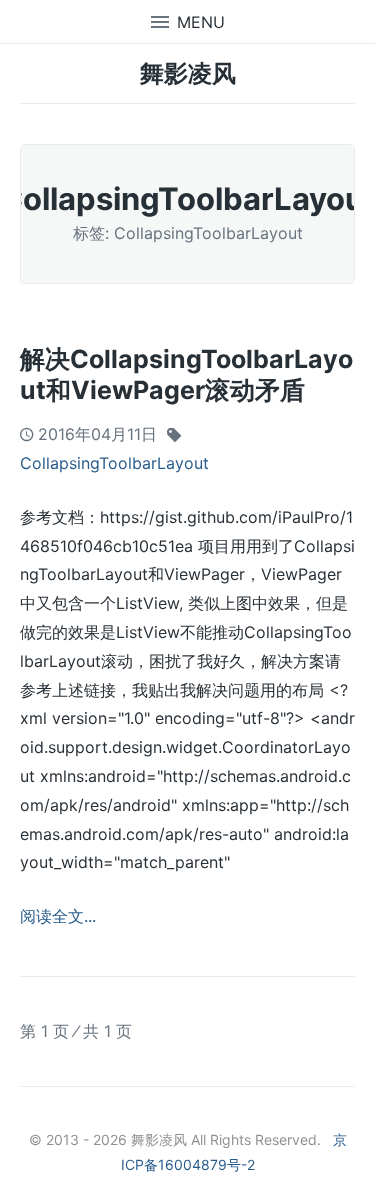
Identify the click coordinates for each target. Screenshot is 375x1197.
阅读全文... (58, 916)
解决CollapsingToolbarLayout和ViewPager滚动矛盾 (186, 374)
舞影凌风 (188, 73)
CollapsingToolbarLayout (114, 463)
